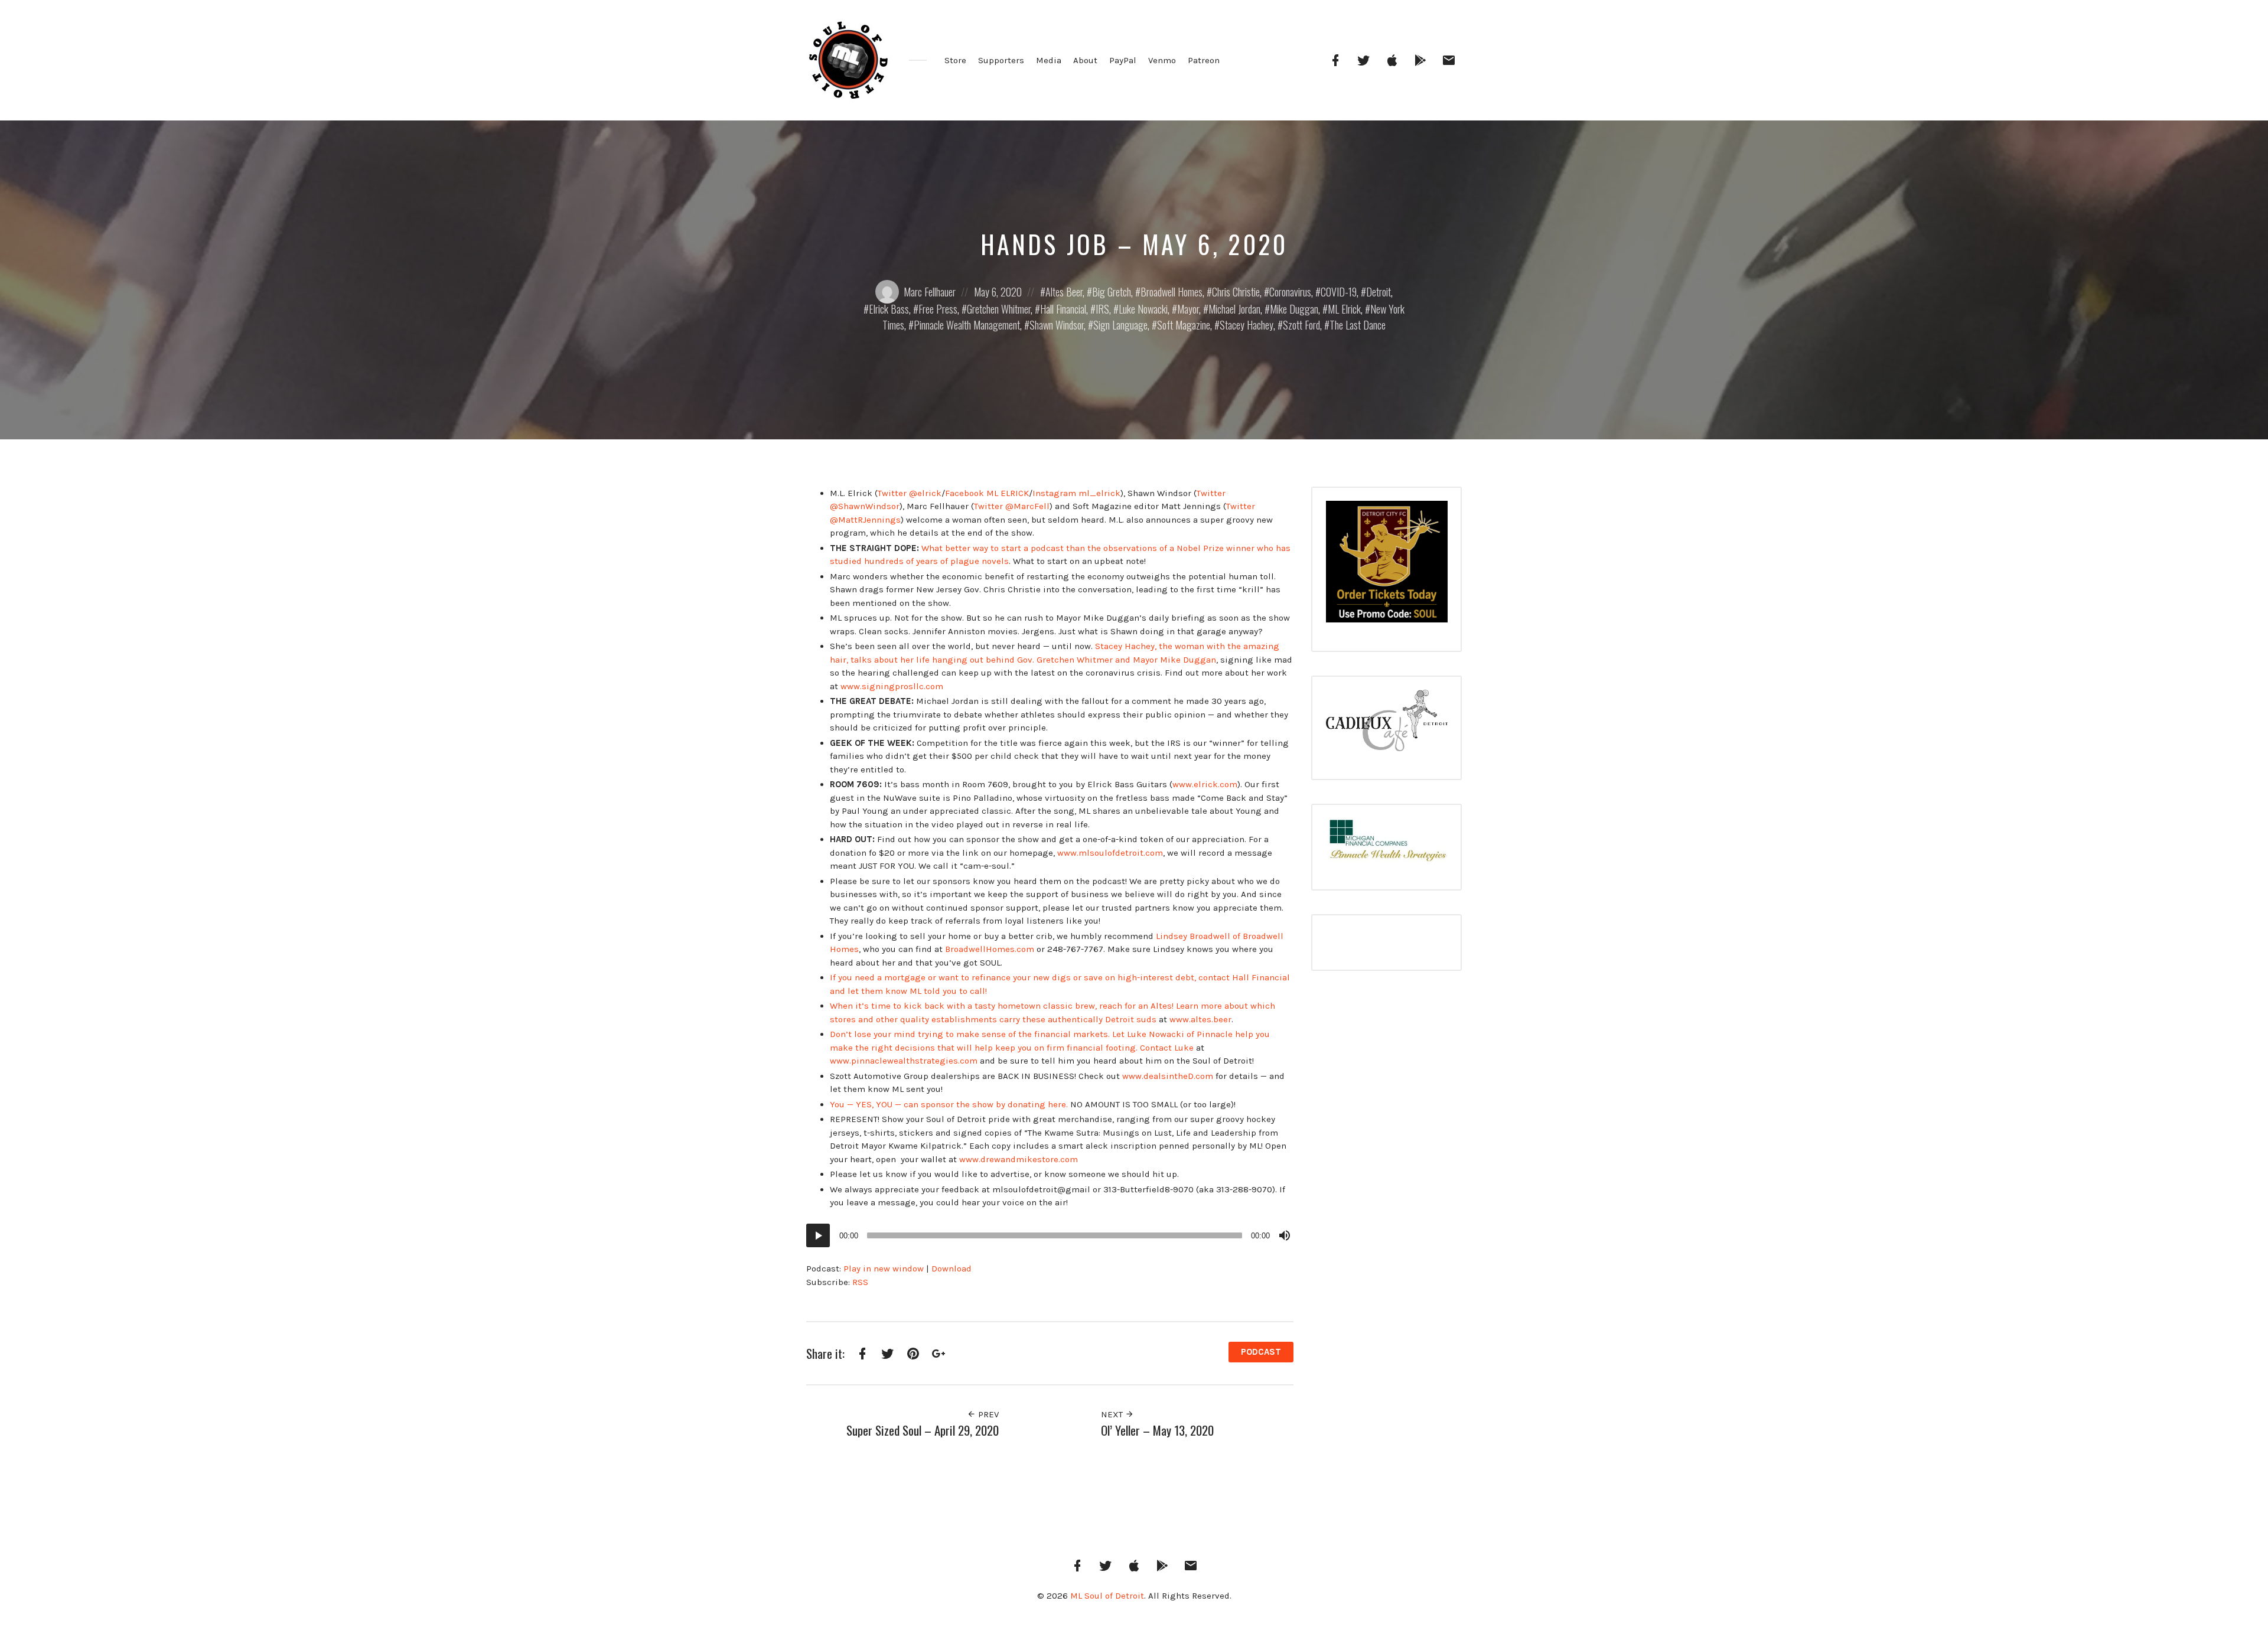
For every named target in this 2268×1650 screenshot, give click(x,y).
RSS (860, 1282)
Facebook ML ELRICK (987, 493)
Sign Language (1120, 325)
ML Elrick (1344, 309)
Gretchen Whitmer (999, 309)
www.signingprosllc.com (892, 686)
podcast (1261, 1352)
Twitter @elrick (910, 493)
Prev (987, 1414)
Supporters (1001, 60)
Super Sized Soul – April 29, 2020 (923, 1430)
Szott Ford (1301, 325)
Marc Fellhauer (930, 292)
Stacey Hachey (1247, 325)
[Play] (818, 1235)
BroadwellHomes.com (990, 949)
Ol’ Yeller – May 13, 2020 (1157, 1430)
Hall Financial (1063, 309)
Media (1049, 60)
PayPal (1123, 60)
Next (1113, 1414)
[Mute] (1285, 1235)
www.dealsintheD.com (1168, 1076)
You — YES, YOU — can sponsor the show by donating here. (949, 1104)
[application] (1050, 1235)
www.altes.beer (1200, 1019)
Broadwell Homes (1172, 292)
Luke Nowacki (1143, 309)
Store (955, 60)
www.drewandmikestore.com (1019, 1159)
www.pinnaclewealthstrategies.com (904, 1061)
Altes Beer (1064, 292)
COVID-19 (1339, 292)
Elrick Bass (889, 309)
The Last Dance (1358, 325)
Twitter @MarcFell (1012, 506)
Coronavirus (1290, 292)
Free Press (938, 309)
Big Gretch (1112, 292)
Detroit (1379, 292)
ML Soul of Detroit (1107, 1596)
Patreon (1204, 60)
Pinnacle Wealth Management (967, 325)
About (1085, 60)
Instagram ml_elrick (1076, 493)
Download (951, 1269)
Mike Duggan (1294, 309)
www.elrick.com (1205, 784)
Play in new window (884, 1269)
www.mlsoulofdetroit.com (1110, 853)
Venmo (1162, 60)
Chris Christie (1236, 292)
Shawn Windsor (1057, 325)
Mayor (1188, 309)
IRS (1102, 309)
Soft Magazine (1184, 325)
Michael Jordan (1234, 309)
